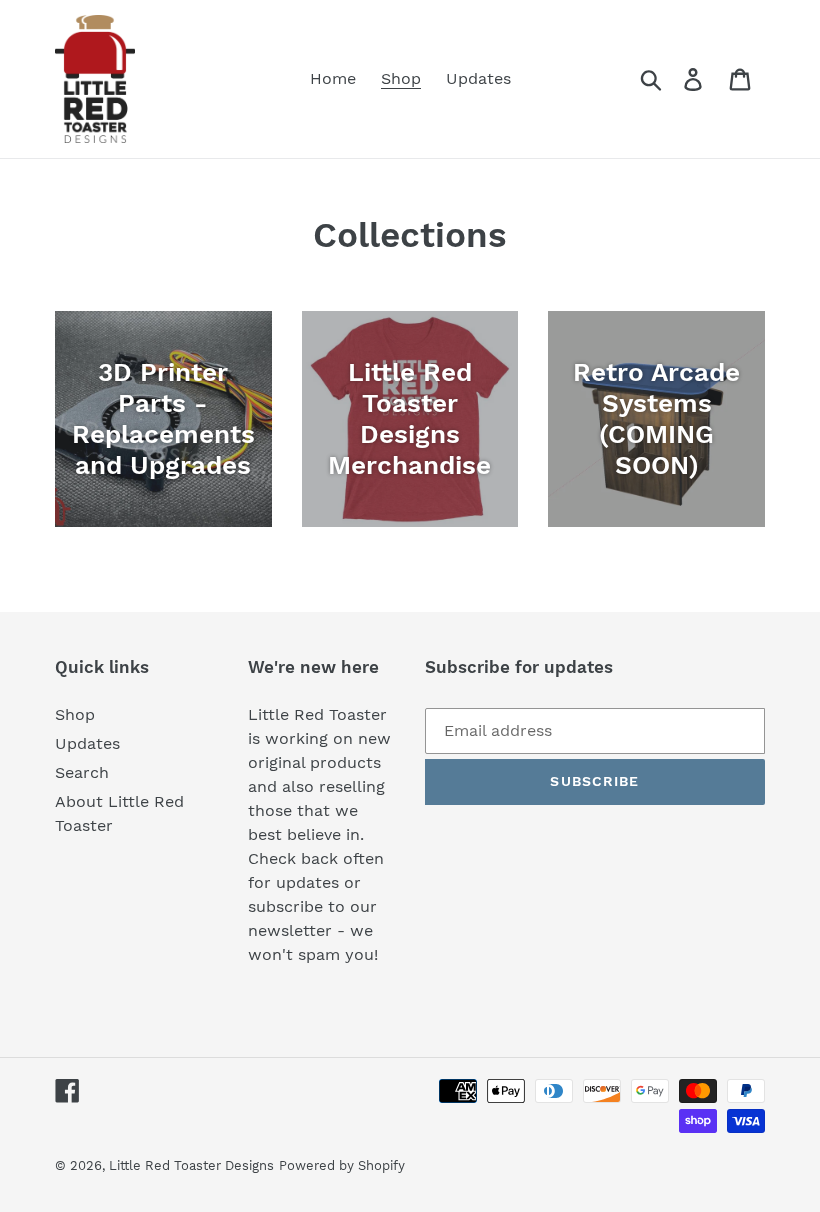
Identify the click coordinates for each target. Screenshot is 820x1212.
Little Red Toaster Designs (191, 1165)
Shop (75, 714)
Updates (87, 743)
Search (82, 772)
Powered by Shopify (342, 1165)
